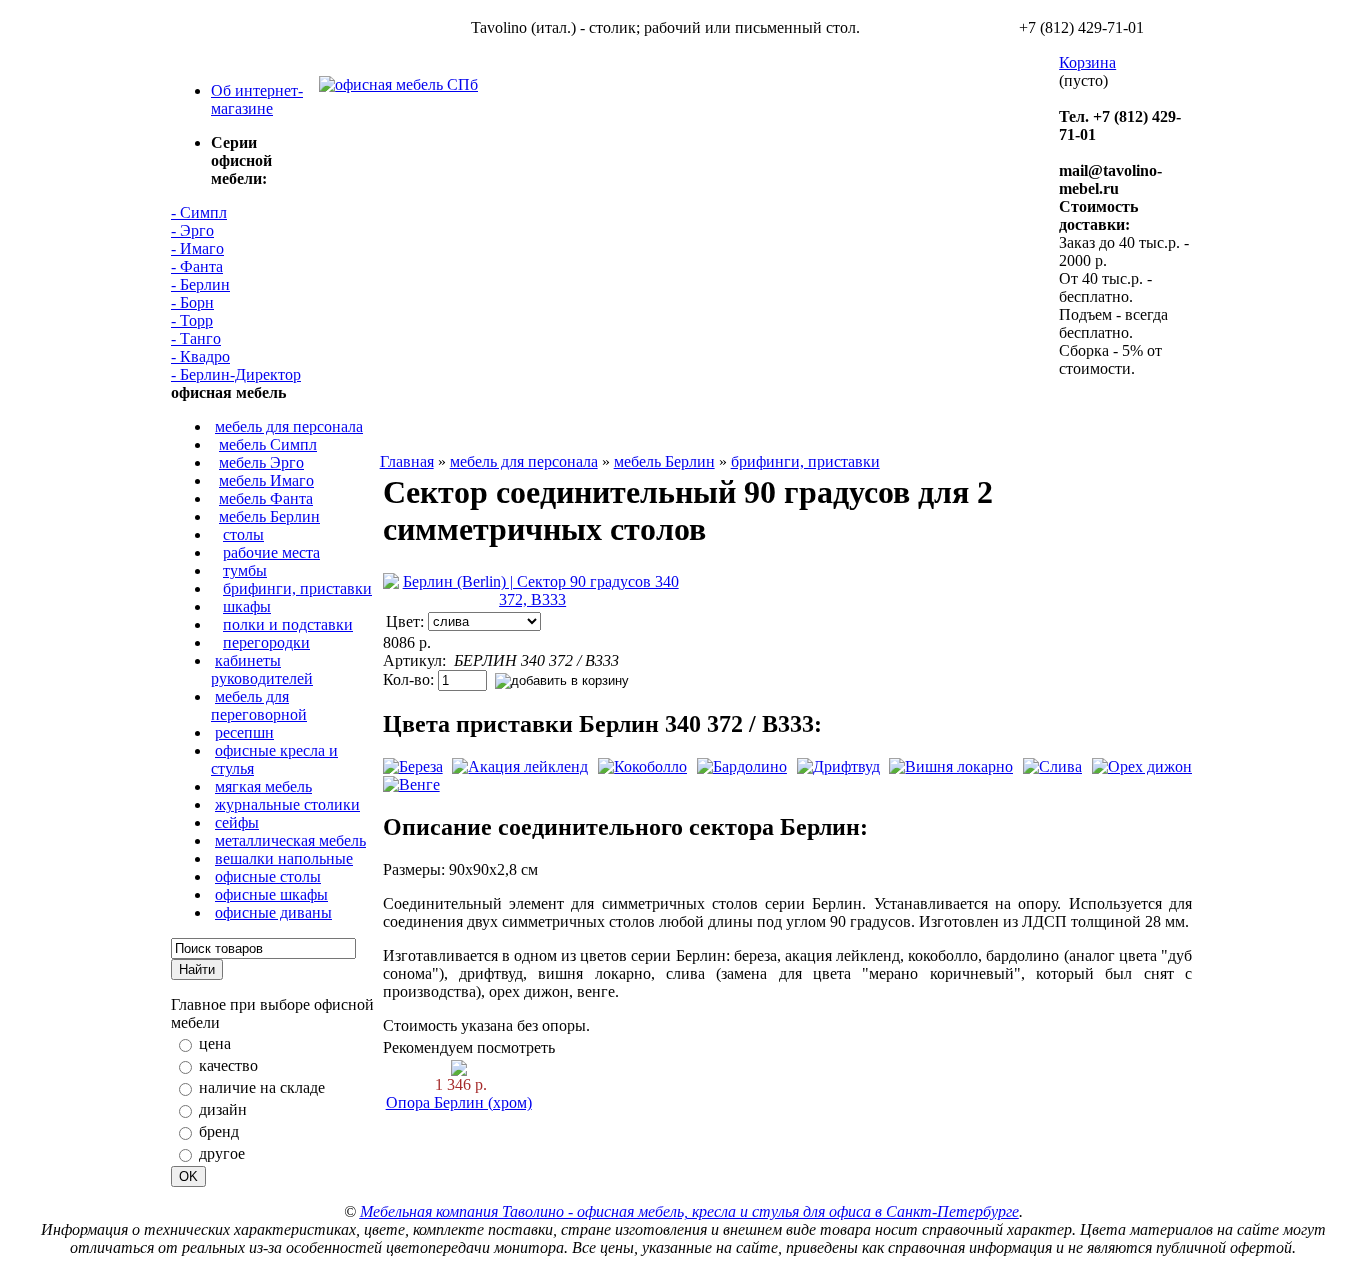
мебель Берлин (269, 516)
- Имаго (197, 248)
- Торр (192, 320)
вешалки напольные (284, 858)
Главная (407, 461)
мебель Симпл (268, 444)
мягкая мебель (263, 786)
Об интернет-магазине (257, 99)
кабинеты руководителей (262, 669)
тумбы (245, 570)
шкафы (247, 606)
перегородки (266, 642)
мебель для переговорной (259, 705)
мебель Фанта (266, 498)
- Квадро (200, 356)
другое (222, 1153)
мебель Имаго (266, 480)
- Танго (196, 338)
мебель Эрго (261, 462)
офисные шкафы (271, 894)
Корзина (1087, 62)
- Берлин (200, 284)
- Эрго (192, 230)
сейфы (237, 822)
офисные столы (268, 876)
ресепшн (244, 732)
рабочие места (271, 552)
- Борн (192, 302)
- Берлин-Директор (236, 374)
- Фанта (197, 266)
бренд (219, 1131)
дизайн (223, 1109)
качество (228, 1065)
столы (243, 534)
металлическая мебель (290, 840)
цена (215, 1043)
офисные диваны (273, 912)
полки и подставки (288, 624)
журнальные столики (287, 804)
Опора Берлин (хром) (459, 1102)
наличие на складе (262, 1087)
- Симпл (199, 212)
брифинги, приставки (297, 588)
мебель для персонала (289, 426)
